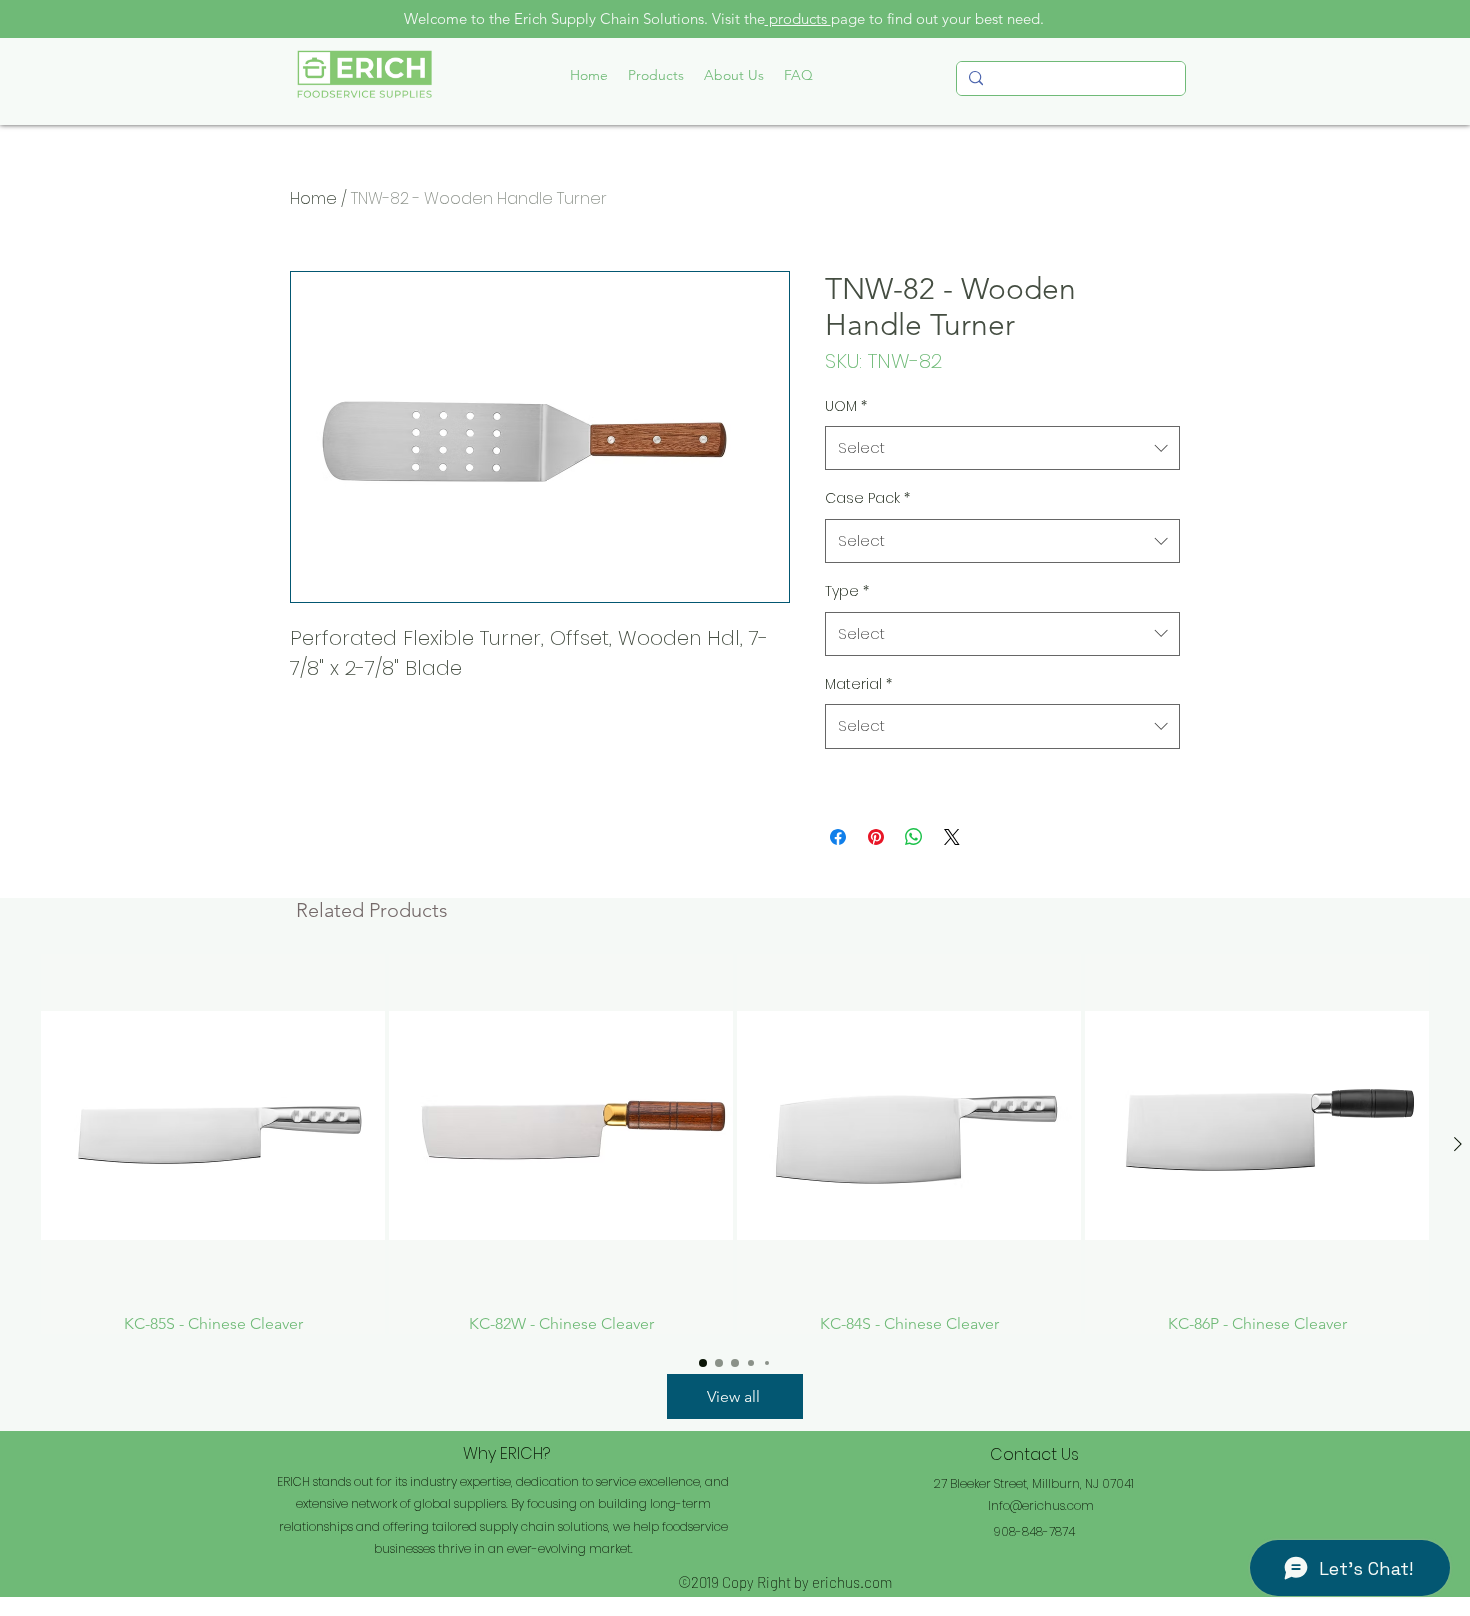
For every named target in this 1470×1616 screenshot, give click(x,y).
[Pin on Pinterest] (876, 837)
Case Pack (867, 498)
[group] (735, 1144)
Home (313, 198)
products (798, 18)
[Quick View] (213, 1126)
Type (847, 591)
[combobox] (1002, 448)
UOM (846, 406)
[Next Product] (1458, 1144)
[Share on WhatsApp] (914, 837)
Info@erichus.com (1041, 1505)
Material (858, 684)
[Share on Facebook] (838, 837)
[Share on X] (952, 837)
